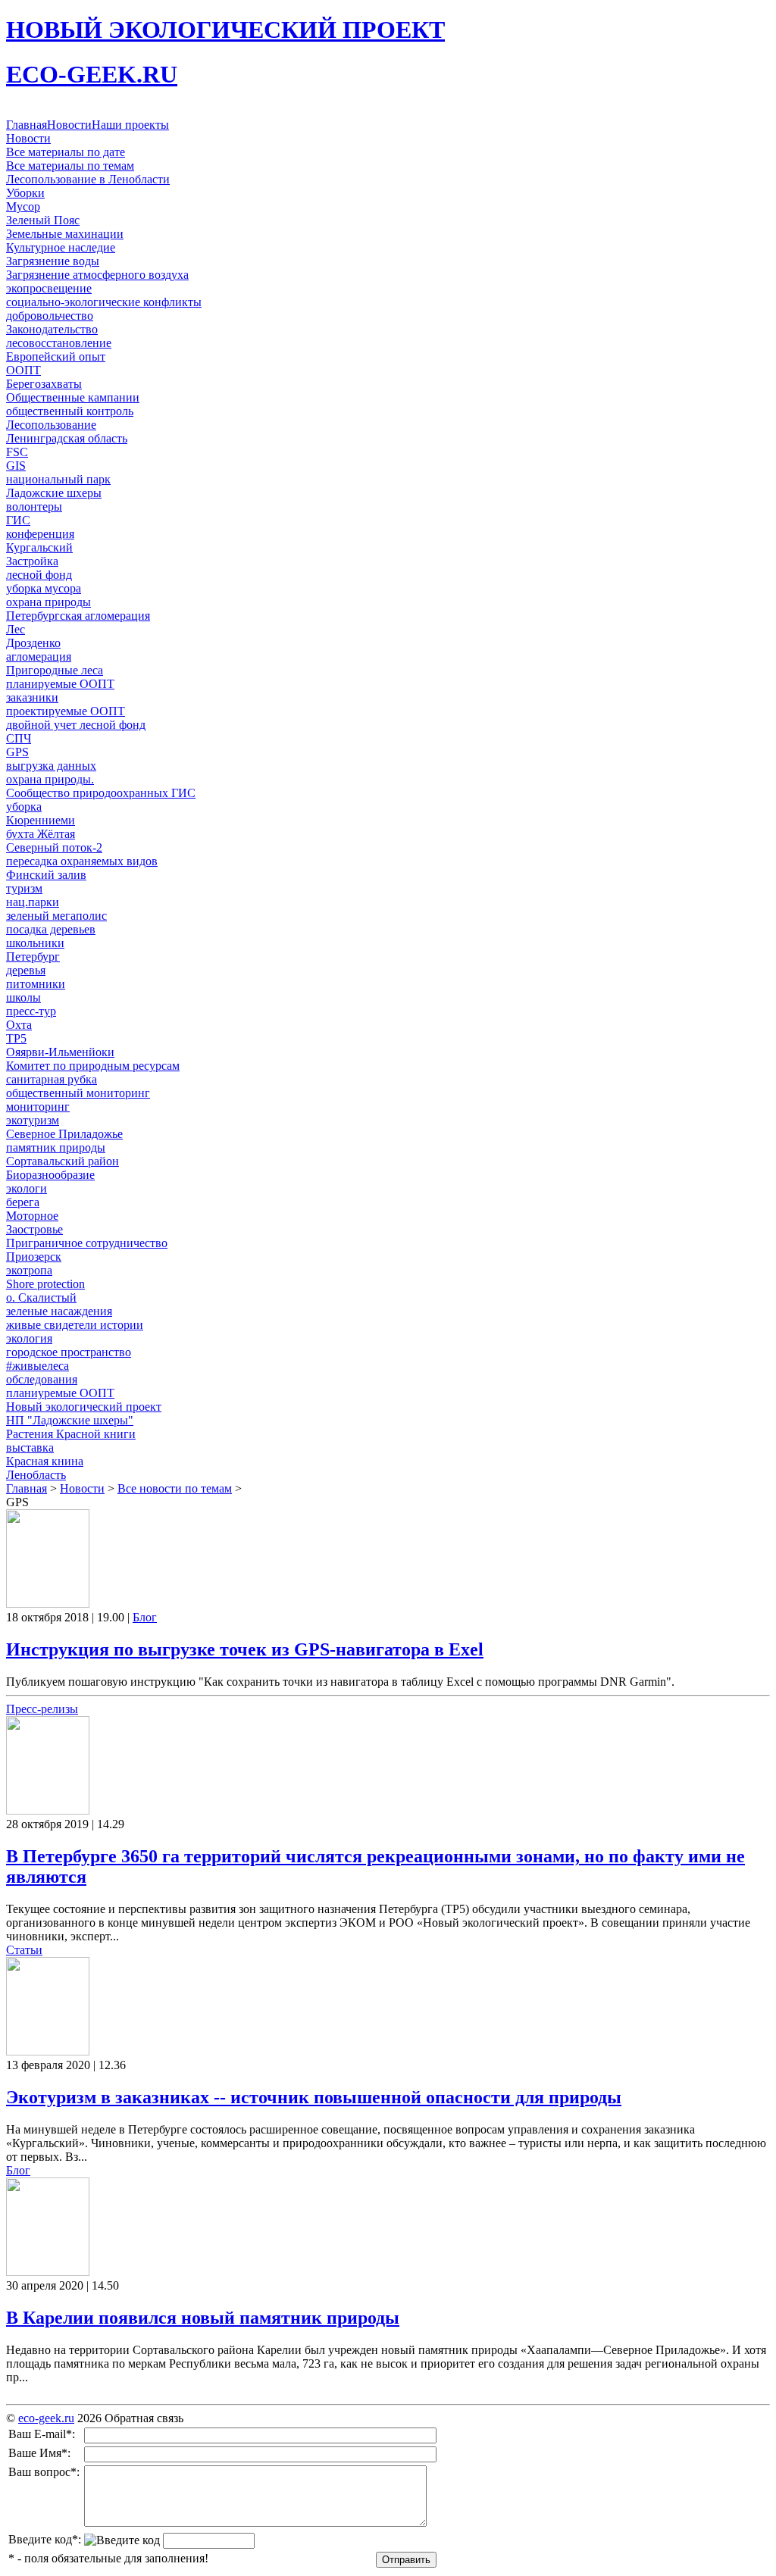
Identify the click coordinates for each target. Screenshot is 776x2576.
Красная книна (45, 1461)
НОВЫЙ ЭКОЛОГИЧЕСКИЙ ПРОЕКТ (225, 30)
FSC (17, 452)
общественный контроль (70, 411)
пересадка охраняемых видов (82, 861)
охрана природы (48, 602)
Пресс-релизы (42, 1709)
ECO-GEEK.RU (92, 74)
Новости (69, 125)
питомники (36, 984)
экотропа (29, 1270)
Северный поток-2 (54, 847)
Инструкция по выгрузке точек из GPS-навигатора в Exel (245, 1649)
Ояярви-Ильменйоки (60, 1052)
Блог (145, 1617)
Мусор (23, 206)
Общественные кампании (73, 397)
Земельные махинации (65, 234)
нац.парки (33, 902)
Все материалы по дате (66, 152)
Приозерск (34, 1257)
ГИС (18, 520)
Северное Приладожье (64, 1134)
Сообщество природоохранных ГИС (101, 793)
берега (23, 1202)
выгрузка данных (51, 766)
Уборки (25, 193)
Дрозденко (33, 643)
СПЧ (19, 738)
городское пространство (69, 1352)
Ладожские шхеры (54, 493)
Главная (27, 125)
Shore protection (45, 1284)
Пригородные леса (55, 670)
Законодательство (52, 329)
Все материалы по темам (70, 166)
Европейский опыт (56, 356)
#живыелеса (38, 1366)
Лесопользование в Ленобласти (88, 179)
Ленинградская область (67, 438)
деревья (26, 970)
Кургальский (39, 547)
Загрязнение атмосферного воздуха (97, 275)
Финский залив (46, 875)
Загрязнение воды (53, 261)
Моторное (32, 1216)
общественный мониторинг (78, 1093)
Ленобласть (36, 1475)
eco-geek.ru (46, 2418)
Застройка (32, 561)
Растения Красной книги (71, 1434)
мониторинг (38, 1107)
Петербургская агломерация (78, 616)
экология (29, 1338)
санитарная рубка (52, 1079)
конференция (40, 534)
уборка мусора (44, 588)
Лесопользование (51, 425)
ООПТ (23, 370)
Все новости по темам (175, 1488)
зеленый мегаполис (56, 916)
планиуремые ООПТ (60, 1393)
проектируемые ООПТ (66, 711)
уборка (24, 807)
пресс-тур (31, 1011)
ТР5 (16, 1038)
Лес (16, 629)
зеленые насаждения (59, 1311)
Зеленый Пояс (43, 220)
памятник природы (56, 1147)
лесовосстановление (59, 343)
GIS (16, 466)
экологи (27, 1188)
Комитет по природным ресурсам (93, 1066)
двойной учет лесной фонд (76, 725)
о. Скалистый (41, 1297)
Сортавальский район (63, 1161)
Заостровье (34, 1229)
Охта (19, 1025)
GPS (17, 752)
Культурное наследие (61, 247)
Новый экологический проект (84, 1407)
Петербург (33, 957)
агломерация (39, 657)
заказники (32, 697)
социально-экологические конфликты (104, 302)
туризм (24, 888)
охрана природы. (50, 779)
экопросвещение (49, 288)
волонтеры (34, 506)
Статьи (24, 1950)
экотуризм (33, 1120)
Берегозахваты (44, 384)
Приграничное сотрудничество (87, 1243)
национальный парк (58, 479)
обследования (42, 1379)
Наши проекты (130, 125)
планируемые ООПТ (60, 684)
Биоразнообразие (50, 1175)
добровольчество (50, 316)
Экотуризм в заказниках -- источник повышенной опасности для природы (314, 2097)
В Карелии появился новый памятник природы (203, 2318)
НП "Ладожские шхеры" (70, 1420)
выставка (30, 1447)
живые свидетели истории (75, 1325)
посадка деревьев (51, 929)
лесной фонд (39, 575)
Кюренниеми (41, 820)
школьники (35, 943)
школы (23, 997)
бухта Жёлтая (41, 834)
